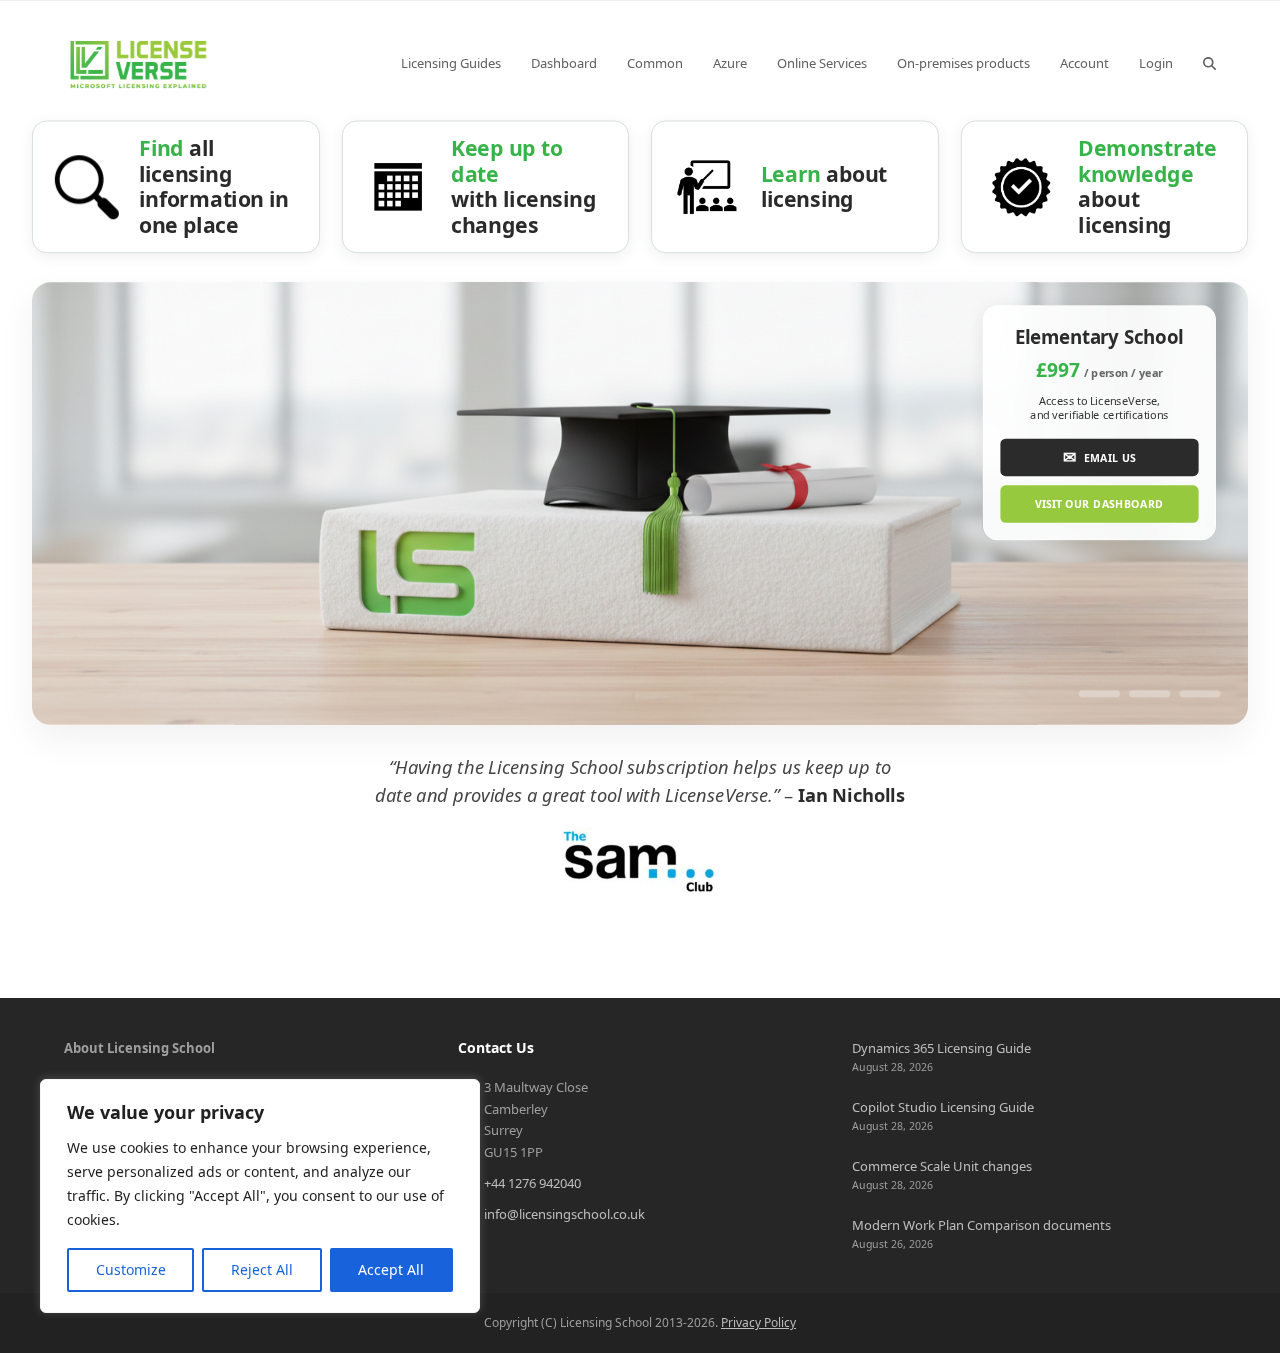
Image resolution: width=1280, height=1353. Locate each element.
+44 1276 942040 (532, 1183)
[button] (1209, 63)
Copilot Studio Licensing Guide (943, 1107)
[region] (260, 1196)
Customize (131, 1269)
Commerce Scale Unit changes (942, 1166)
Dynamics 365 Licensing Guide (941, 1048)
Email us (1099, 457)
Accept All (391, 1269)
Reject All (262, 1269)
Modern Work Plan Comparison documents (981, 1225)
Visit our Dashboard (1099, 504)
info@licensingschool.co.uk (564, 1214)
